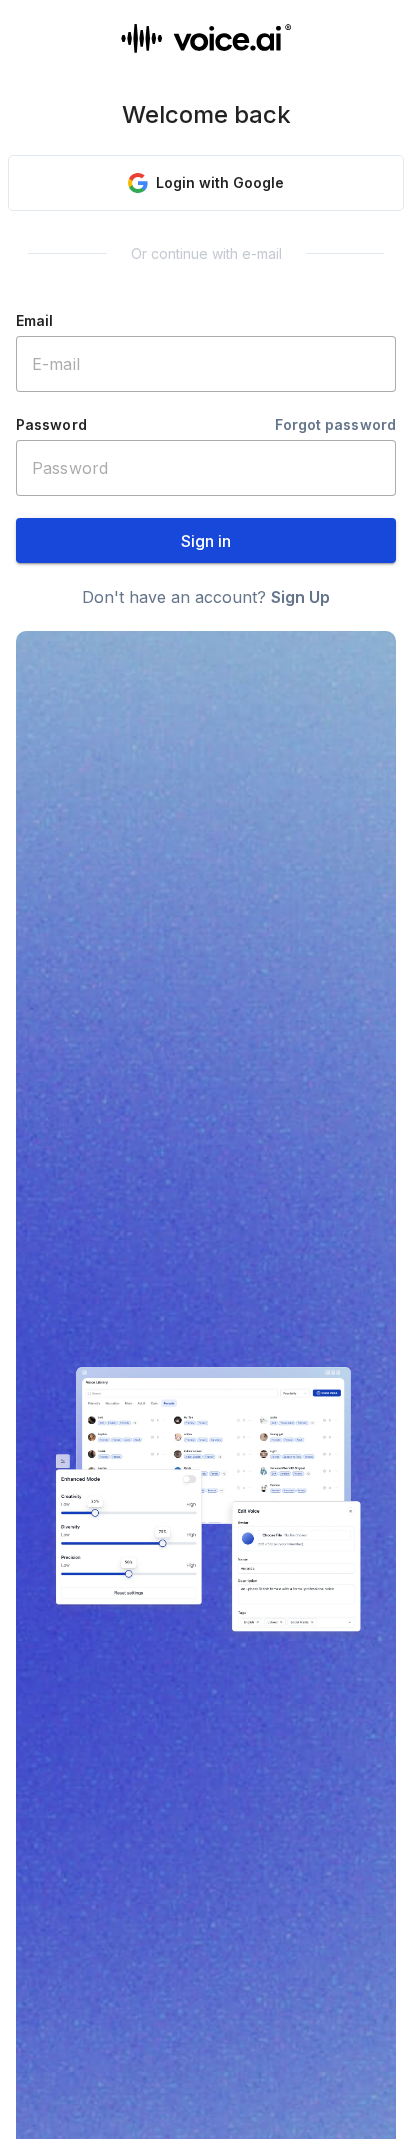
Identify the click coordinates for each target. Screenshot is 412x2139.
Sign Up (300, 597)
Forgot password (336, 424)
